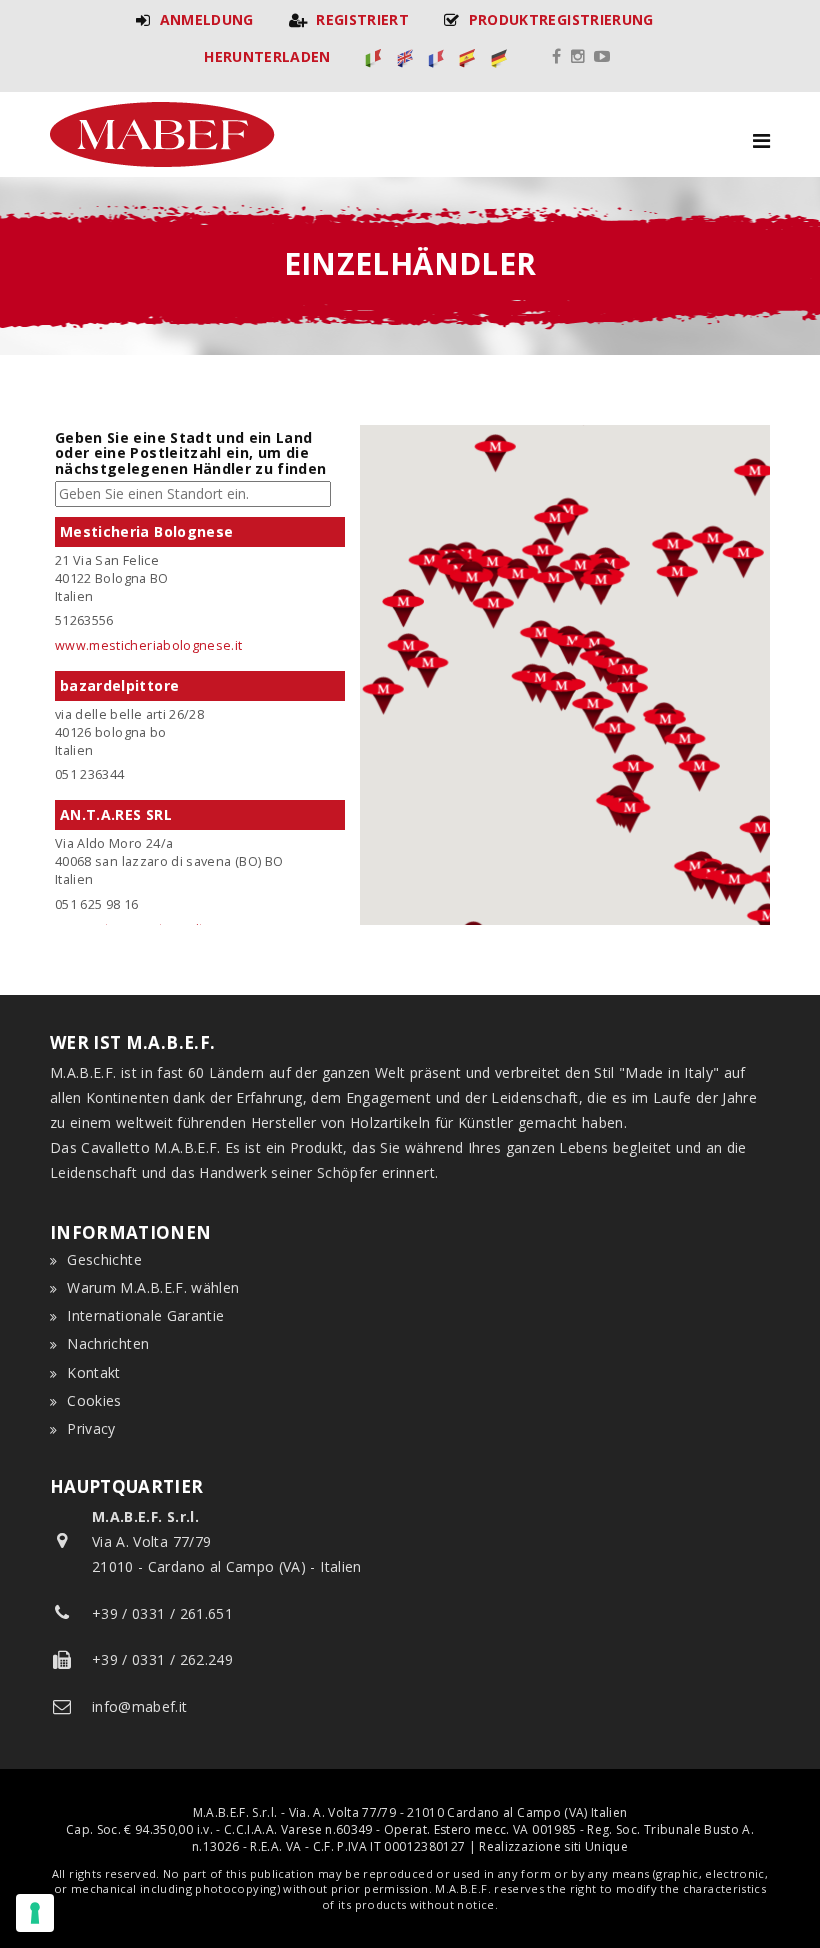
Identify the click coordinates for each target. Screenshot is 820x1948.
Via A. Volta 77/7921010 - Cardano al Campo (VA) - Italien (227, 1541)
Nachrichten (108, 1343)
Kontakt (93, 1372)
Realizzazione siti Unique (553, 1846)
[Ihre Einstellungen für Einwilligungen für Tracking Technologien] (35, 1913)
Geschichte (104, 1259)
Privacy (91, 1428)
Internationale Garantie (145, 1315)
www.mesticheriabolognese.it (148, 645)
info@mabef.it (140, 1706)
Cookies (94, 1400)
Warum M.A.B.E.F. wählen (153, 1287)
